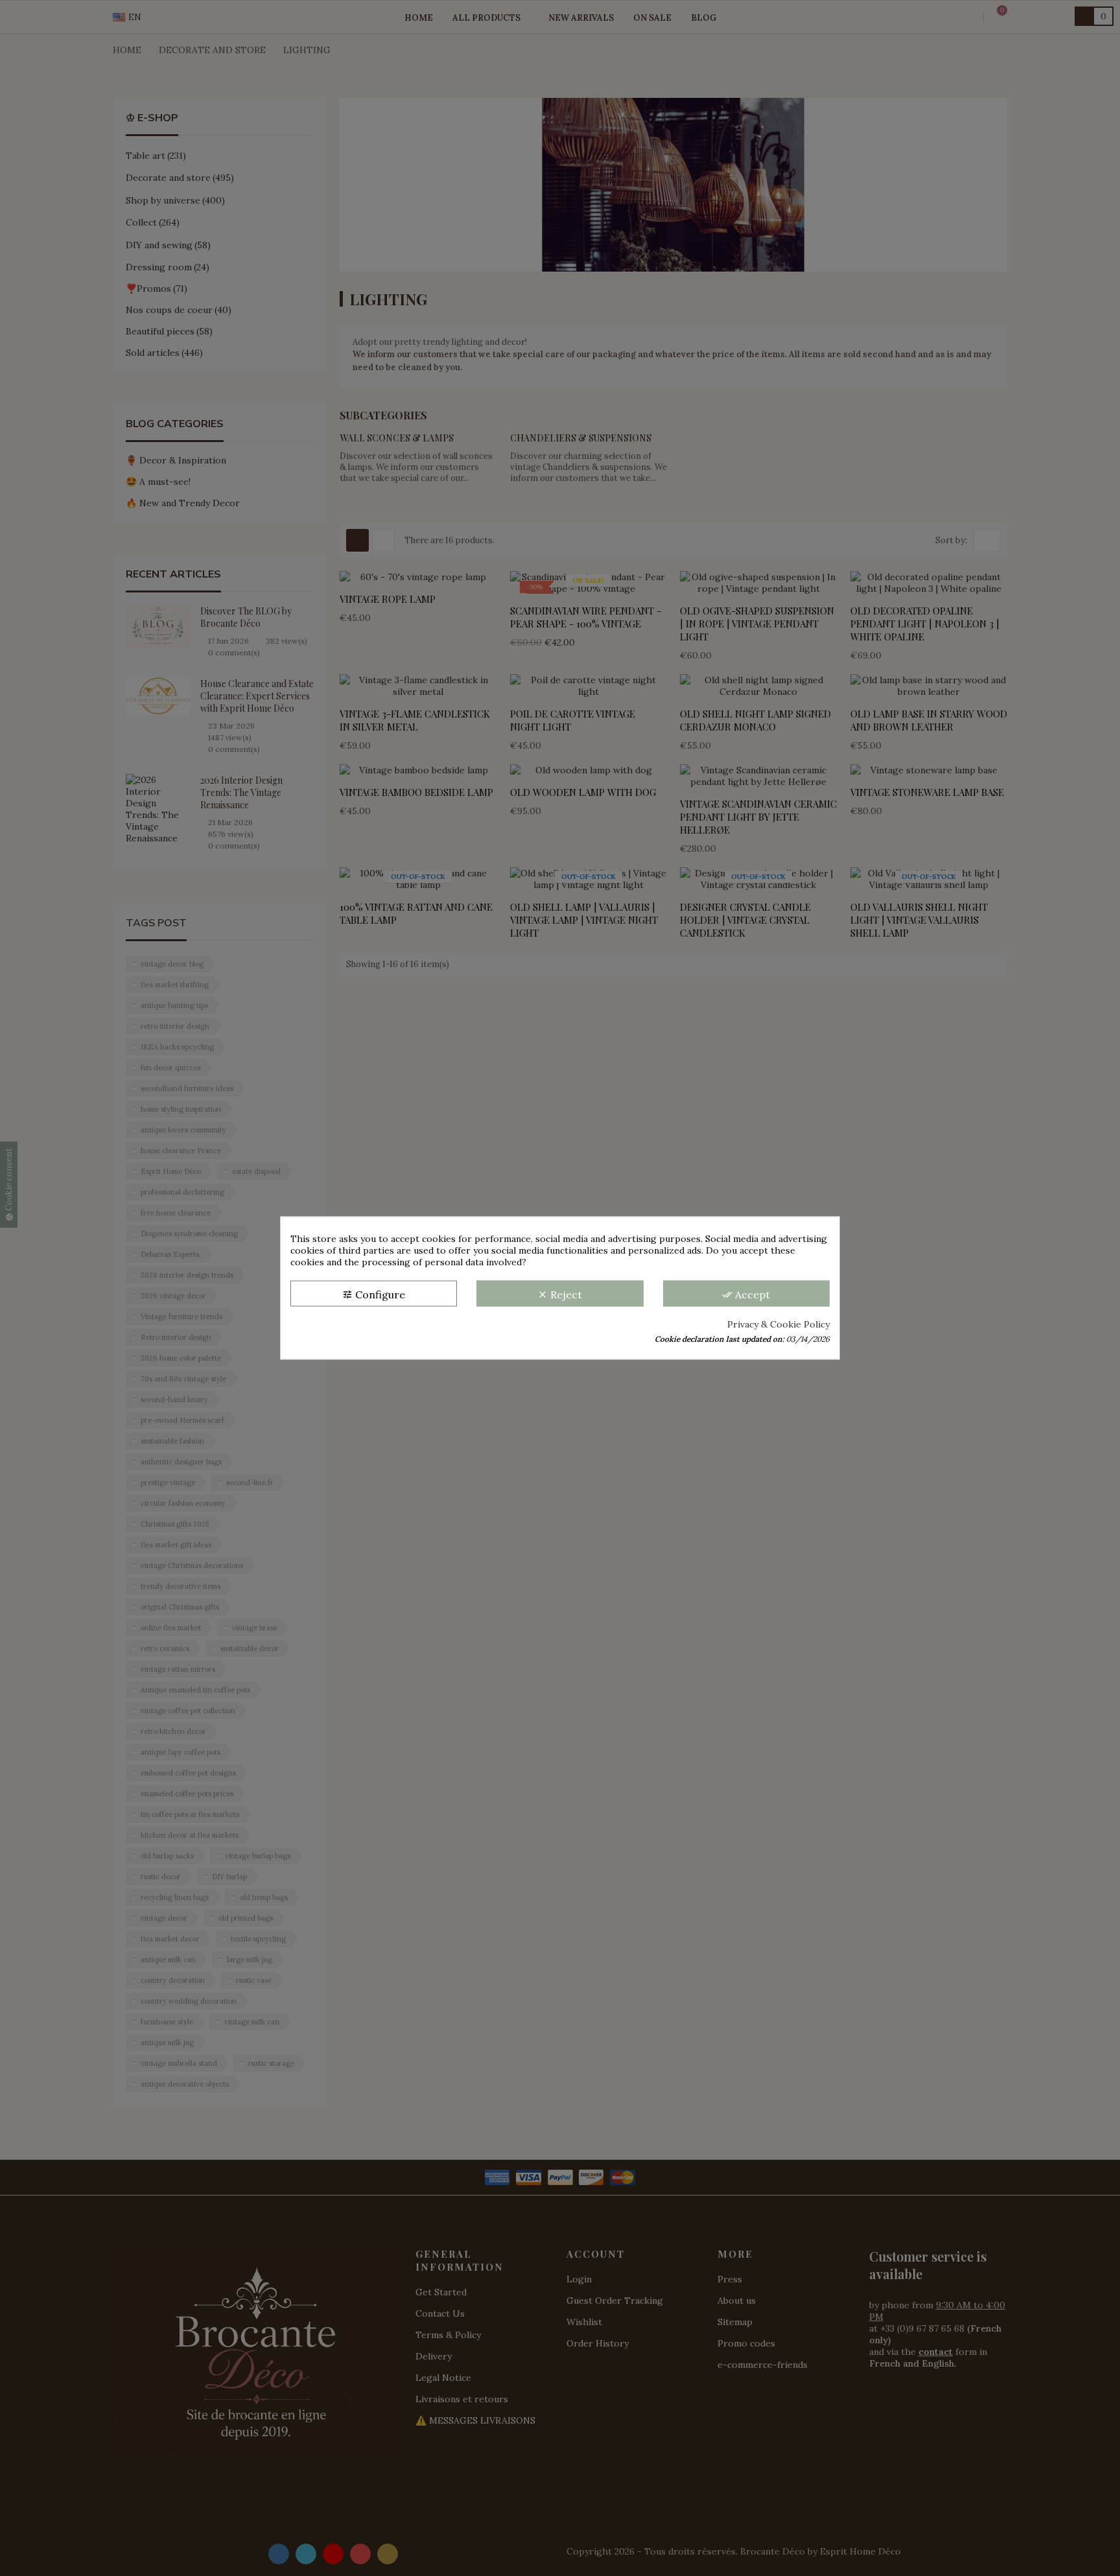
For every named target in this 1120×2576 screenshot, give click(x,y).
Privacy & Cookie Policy (778, 1324)
